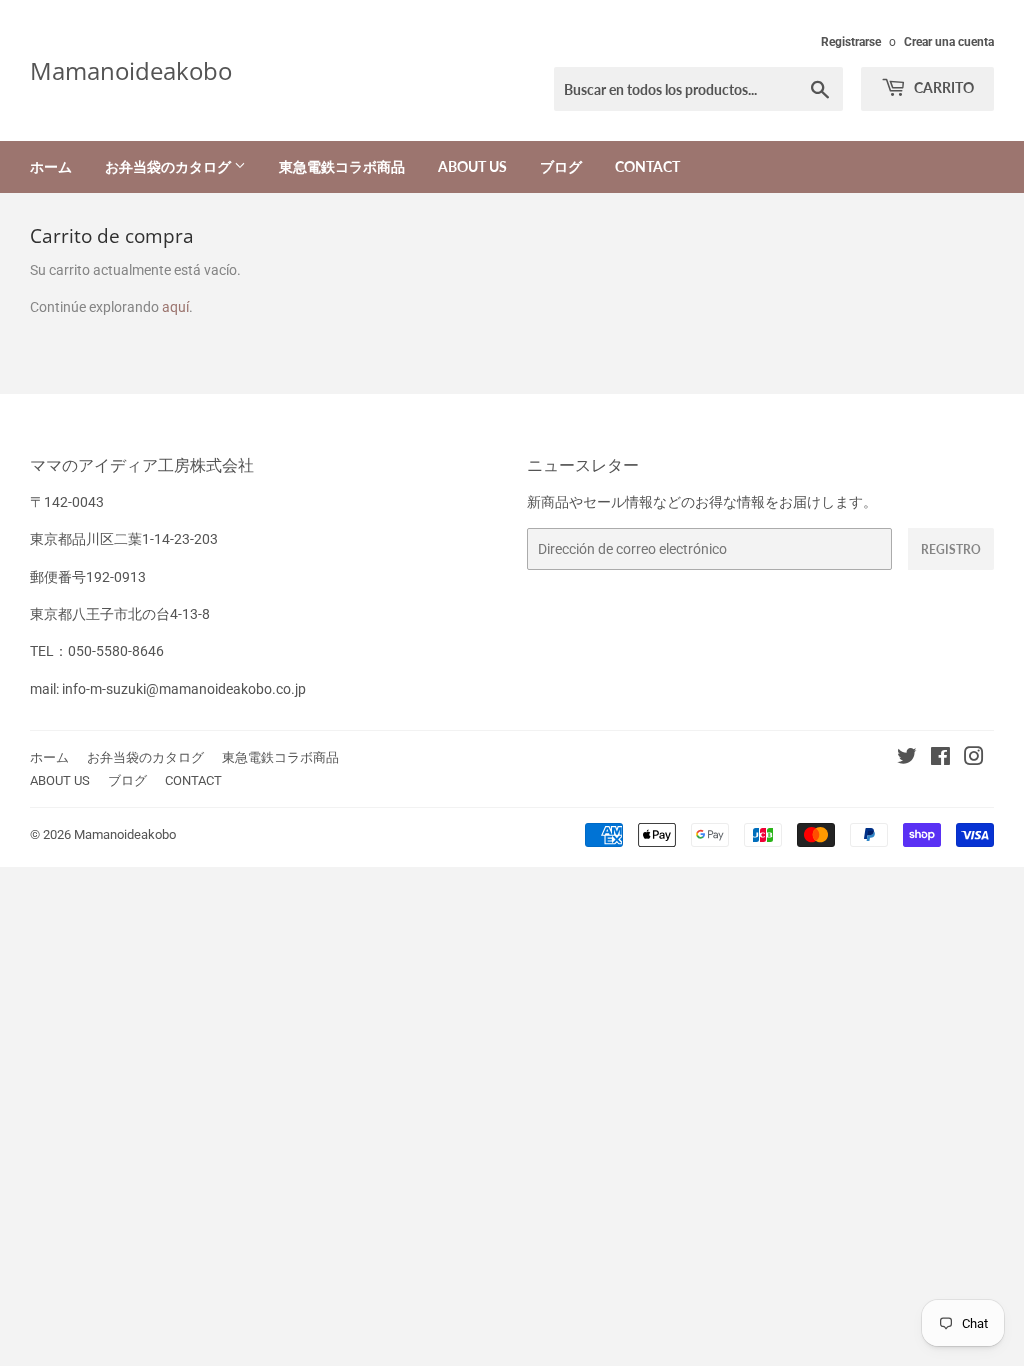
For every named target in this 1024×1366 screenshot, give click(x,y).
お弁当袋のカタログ (169, 166)
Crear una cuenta (949, 42)
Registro (951, 549)
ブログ (561, 166)
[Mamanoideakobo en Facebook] (940, 759)
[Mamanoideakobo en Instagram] (974, 759)
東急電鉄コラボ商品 (342, 166)
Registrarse (851, 42)
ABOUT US (472, 166)
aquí (175, 307)
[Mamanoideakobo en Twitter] (907, 759)
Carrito (942, 87)
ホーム (51, 166)
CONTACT (647, 166)
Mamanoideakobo (131, 70)
